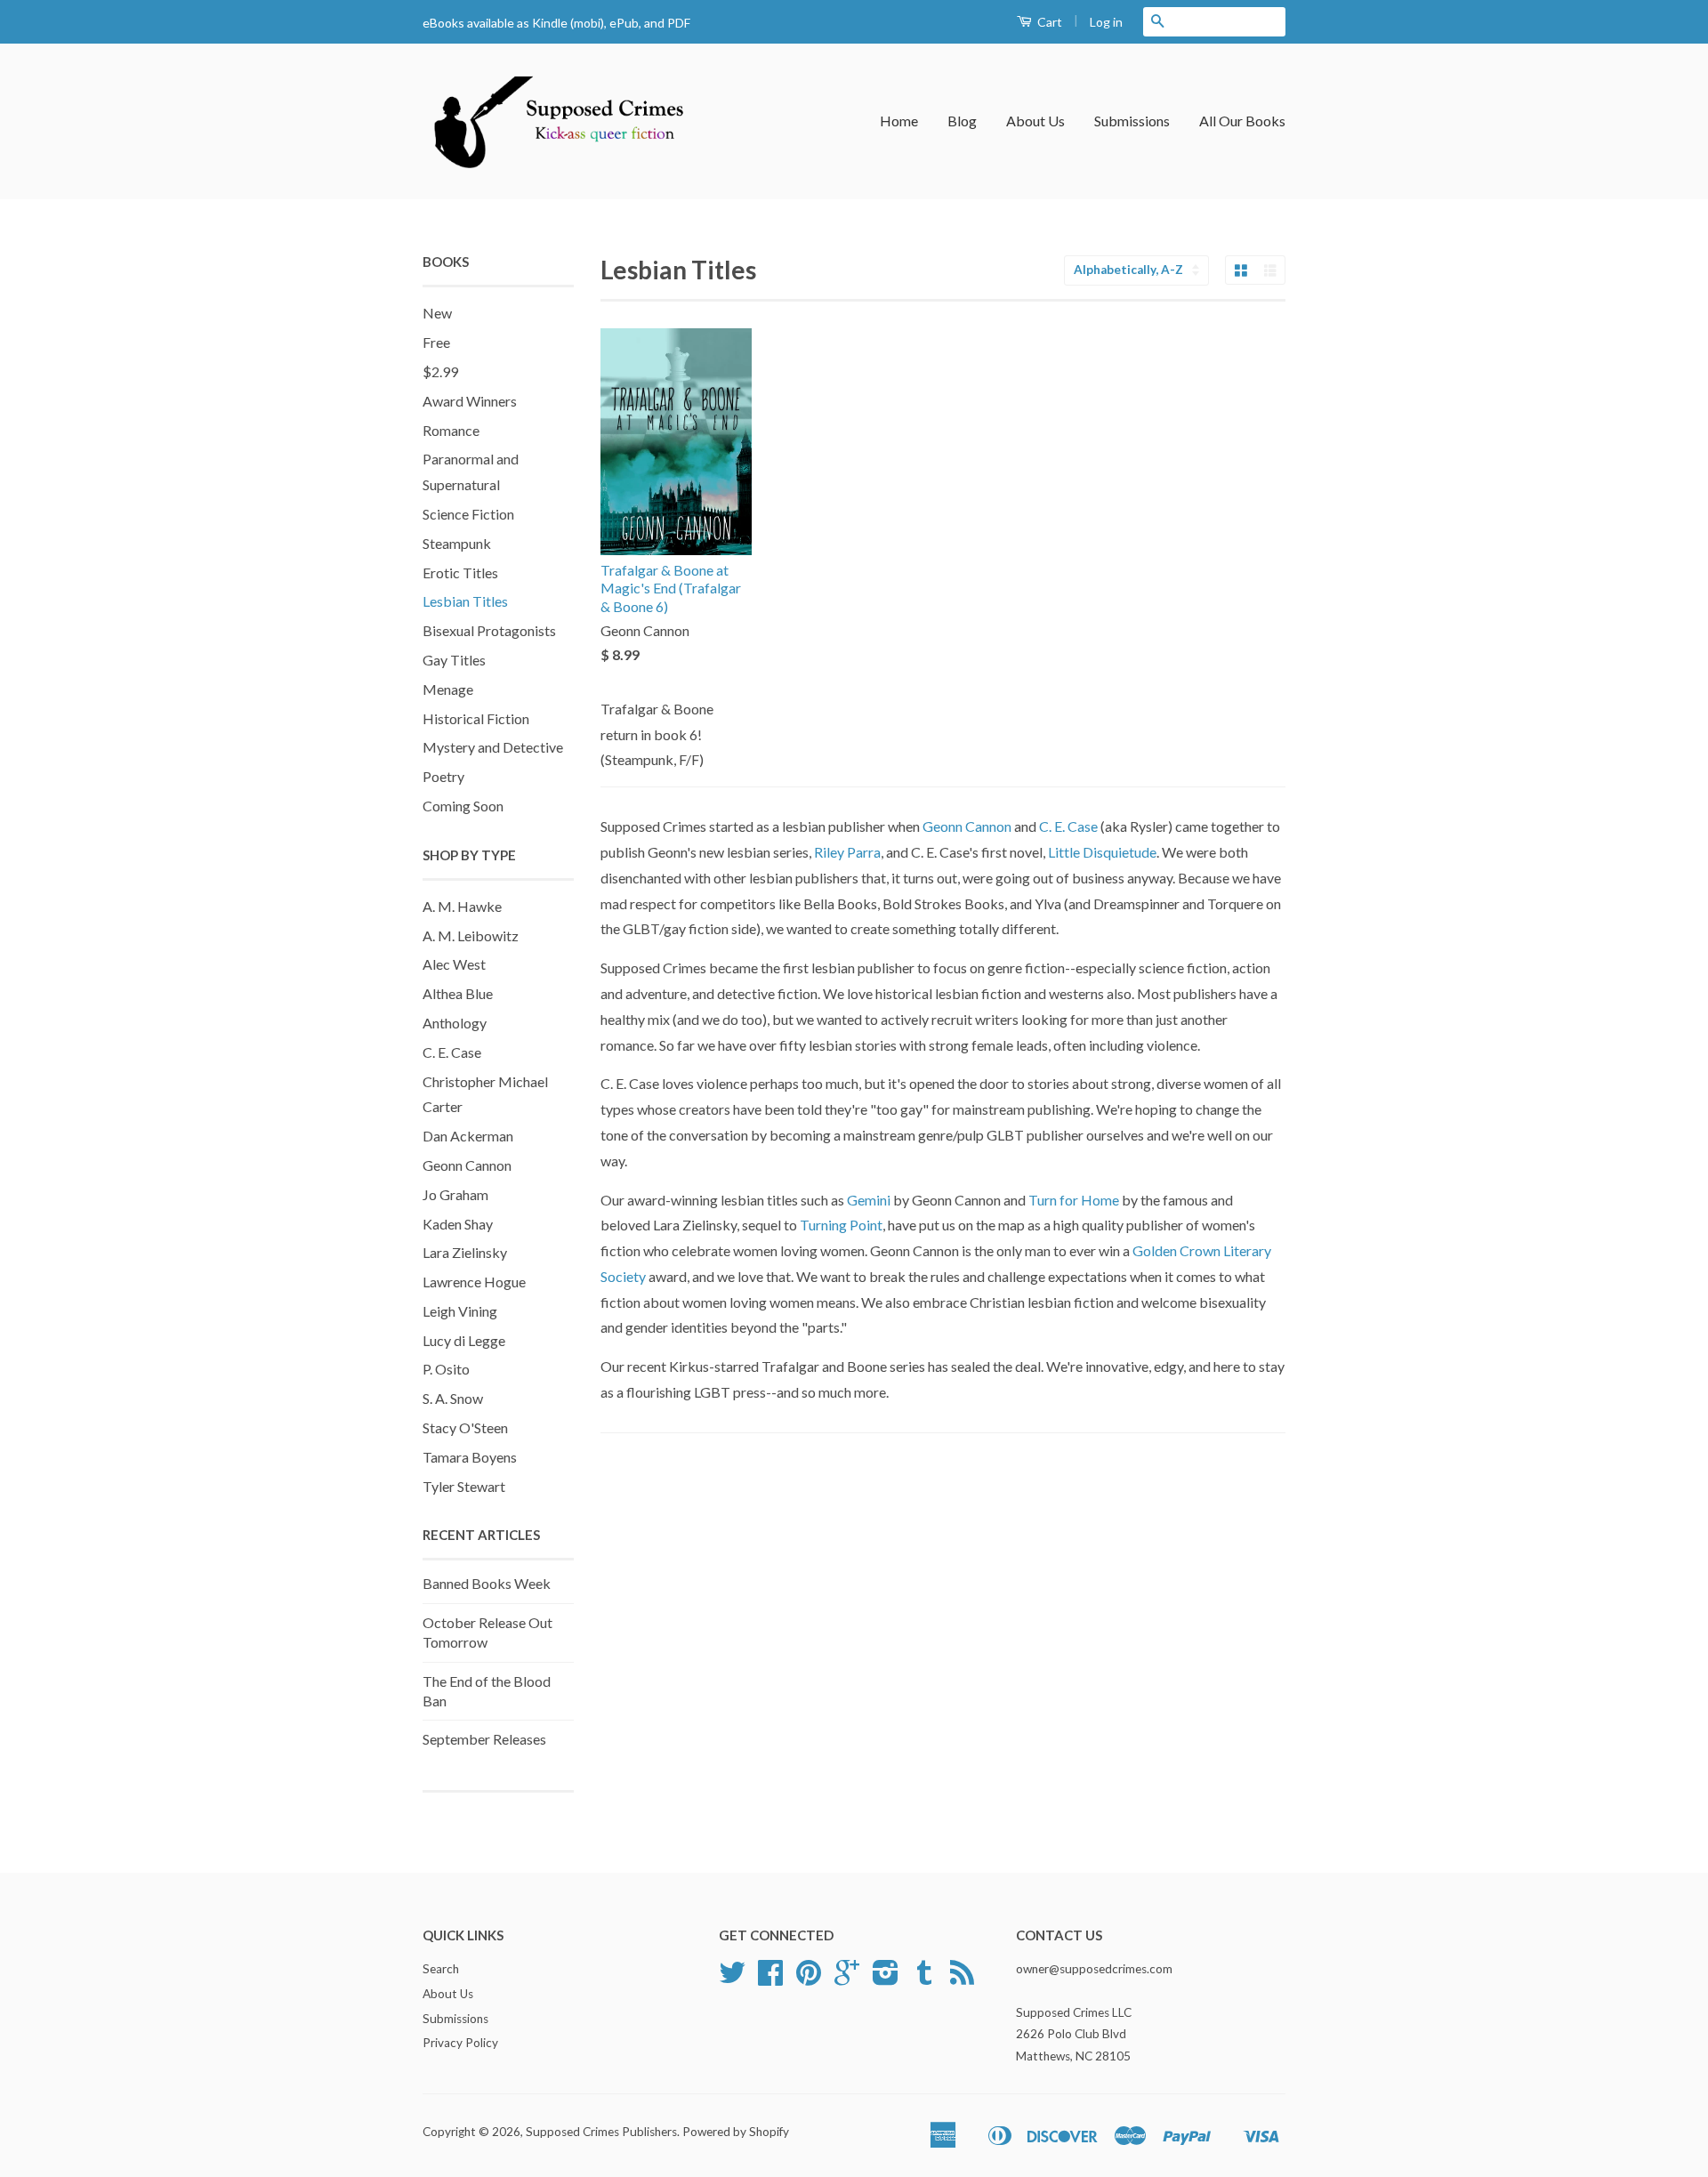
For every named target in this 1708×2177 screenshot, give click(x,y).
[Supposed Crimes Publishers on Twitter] (732, 1979)
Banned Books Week (487, 1583)
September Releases (484, 1739)
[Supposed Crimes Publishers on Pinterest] (809, 1979)
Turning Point (841, 1225)
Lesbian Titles (465, 601)
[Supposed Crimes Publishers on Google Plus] (847, 1979)
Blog (962, 121)
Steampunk (457, 543)
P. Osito (446, 1369)
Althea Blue (458, 993)
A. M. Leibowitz (471, 935)
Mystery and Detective (493, 747)
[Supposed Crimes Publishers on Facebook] (770, 1979)
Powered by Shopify (736, 2132)
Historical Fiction (476, 718)
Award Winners (470, 401)
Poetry (443, 776)
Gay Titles (454, 660)
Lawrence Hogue (474, 1282)
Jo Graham (455, 1194)
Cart (1048, 22)
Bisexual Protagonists (489, 630)
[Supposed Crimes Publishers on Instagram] (886, 1979)
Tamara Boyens (470, 1457)
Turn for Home (1074, 1200)
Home (899, 121)
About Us (1035, 121)
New (437, 313)
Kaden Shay (458, 1224)
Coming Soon (463, 806)
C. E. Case (452, 1052)
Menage (448, 689)
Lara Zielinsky (465, 1252)
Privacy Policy (460, 2043)
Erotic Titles (460, 572)
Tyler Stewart (464, 1486)
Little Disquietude (1102, 852)
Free (436, 342)
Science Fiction (468, 514)
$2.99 (440, 371)
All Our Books (1242, 121)
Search (441, 1969)
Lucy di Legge (464, 1340)
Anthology (455, 1023)
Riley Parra (847, 852)
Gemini (870, 1200)
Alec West (454, 964)
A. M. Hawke (462, 906)
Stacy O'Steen (465, 1427)
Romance (451, 430)
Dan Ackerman (468, 1136)
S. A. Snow (453, 1398)
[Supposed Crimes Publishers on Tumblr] (924, 1979)
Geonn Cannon (467, 1165)
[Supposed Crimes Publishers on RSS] (962, 1979)
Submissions (1132, 121)
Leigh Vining (460, 1311)
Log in (1106, 22)
